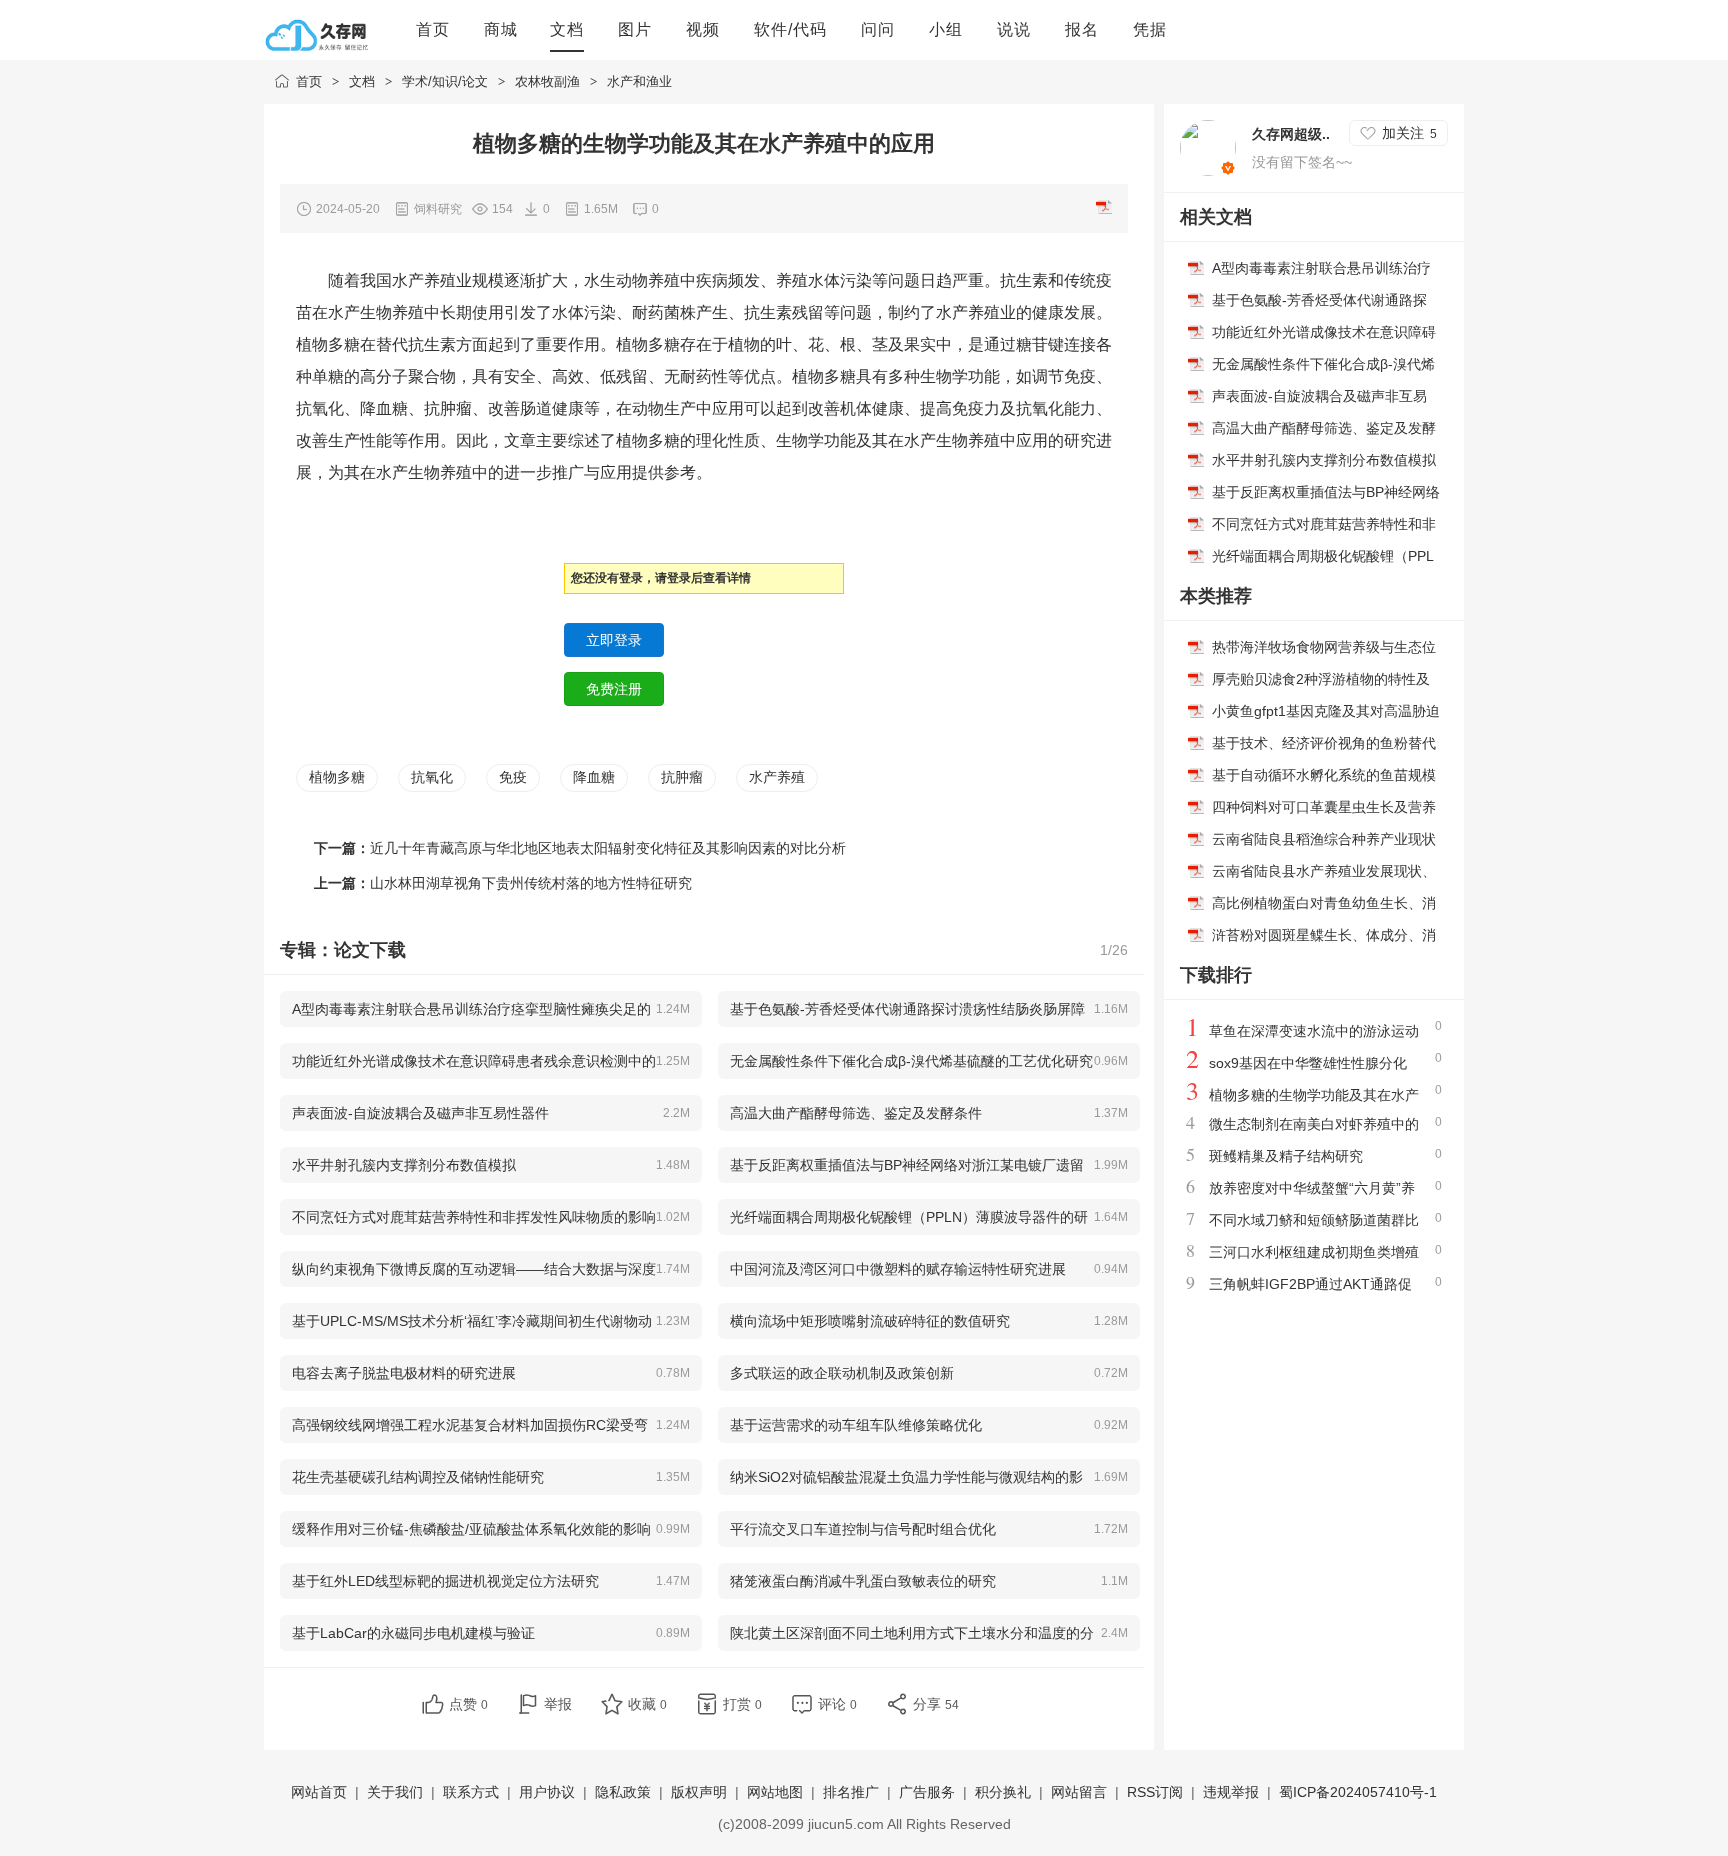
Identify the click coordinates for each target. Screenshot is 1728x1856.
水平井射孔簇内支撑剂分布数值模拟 (1324, 460)
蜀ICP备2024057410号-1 (1358, 1792)
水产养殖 (777, 777)
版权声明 (699, 1792)
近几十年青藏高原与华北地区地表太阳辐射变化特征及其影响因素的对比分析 (608, 848)
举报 (558, 1704)
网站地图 (775, 1792)
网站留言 (1079, 1792)
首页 (309, 81)
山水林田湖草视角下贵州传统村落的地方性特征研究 (531, 883)
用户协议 (547, 1792)
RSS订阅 (1155, 1792)
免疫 (513, 777)
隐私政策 (623, 1792)
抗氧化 (432, 777)
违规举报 (1231, 1792)
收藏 (647, 1704)
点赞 (468, 1704)
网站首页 (319, 1792)
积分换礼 (1003, 1792)
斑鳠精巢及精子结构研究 (1286, 1156)
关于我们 (395, 1792)
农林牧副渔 (547, 81)
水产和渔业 (639, 81)
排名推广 (851, 1792)
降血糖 (594, 777)
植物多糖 (337, 777)
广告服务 (927, 1792)
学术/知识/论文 (445, 81)
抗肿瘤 (682, 777)
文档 (362, 81)
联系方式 (471, 1792)
